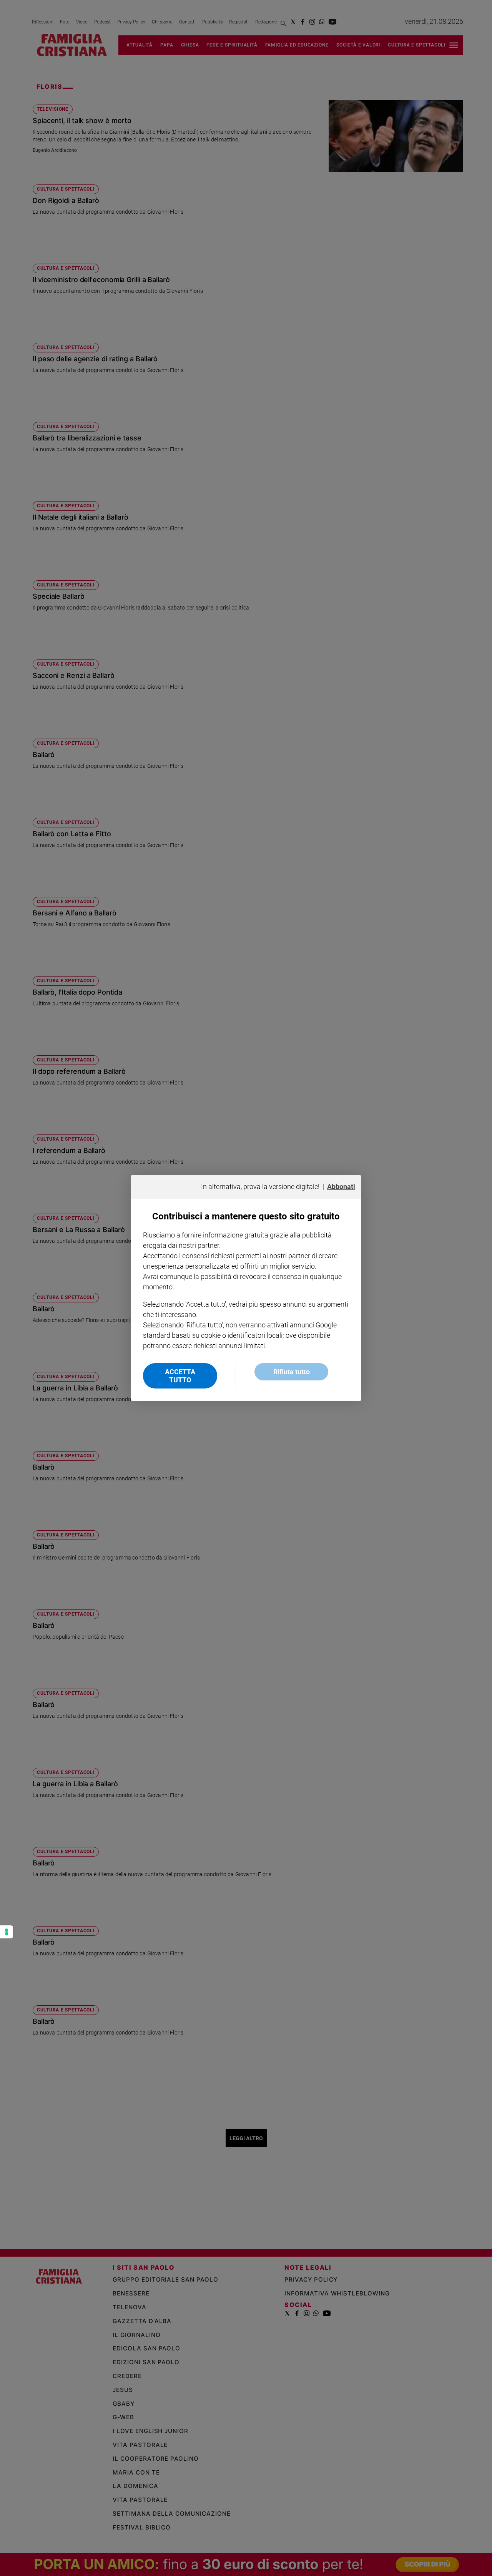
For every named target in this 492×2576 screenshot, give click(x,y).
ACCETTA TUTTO (180, 1376)
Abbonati (341, 1187)
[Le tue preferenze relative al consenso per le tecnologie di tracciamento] (7, 1932)
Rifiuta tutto (292, 1372)
